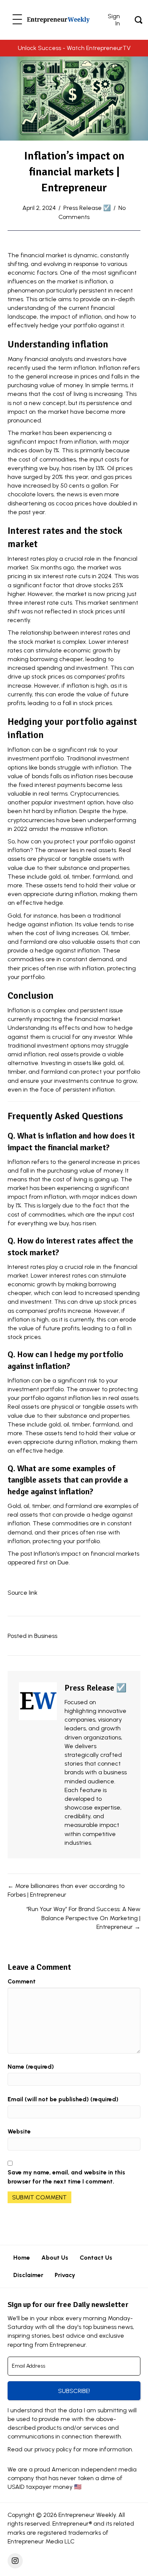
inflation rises (89, 776)
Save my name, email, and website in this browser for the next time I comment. (66, 2177)
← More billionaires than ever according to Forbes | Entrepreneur (66, 1890)
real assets (101, 850)
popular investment (58, 802)
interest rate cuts (66, 576)
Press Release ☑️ (87, 208)
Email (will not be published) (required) (63, 2099)
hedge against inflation (40, 924)
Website (19, 2131)
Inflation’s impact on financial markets (87, 1554)
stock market (37, 642)
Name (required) (31, 2067)
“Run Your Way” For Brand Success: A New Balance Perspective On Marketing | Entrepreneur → (83, 1918)
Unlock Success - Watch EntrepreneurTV (74, 48)
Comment (22, 1981)
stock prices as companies (68, 676)
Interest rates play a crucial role (51, 559)
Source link (23, 1593)
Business (46, 1636)
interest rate (42, 603)
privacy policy (53, 2449)
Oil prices (120, 468)
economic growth (32, 1284)
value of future (108, 694)
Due (63, 1562)
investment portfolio (36, 758)
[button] (17, 20)
